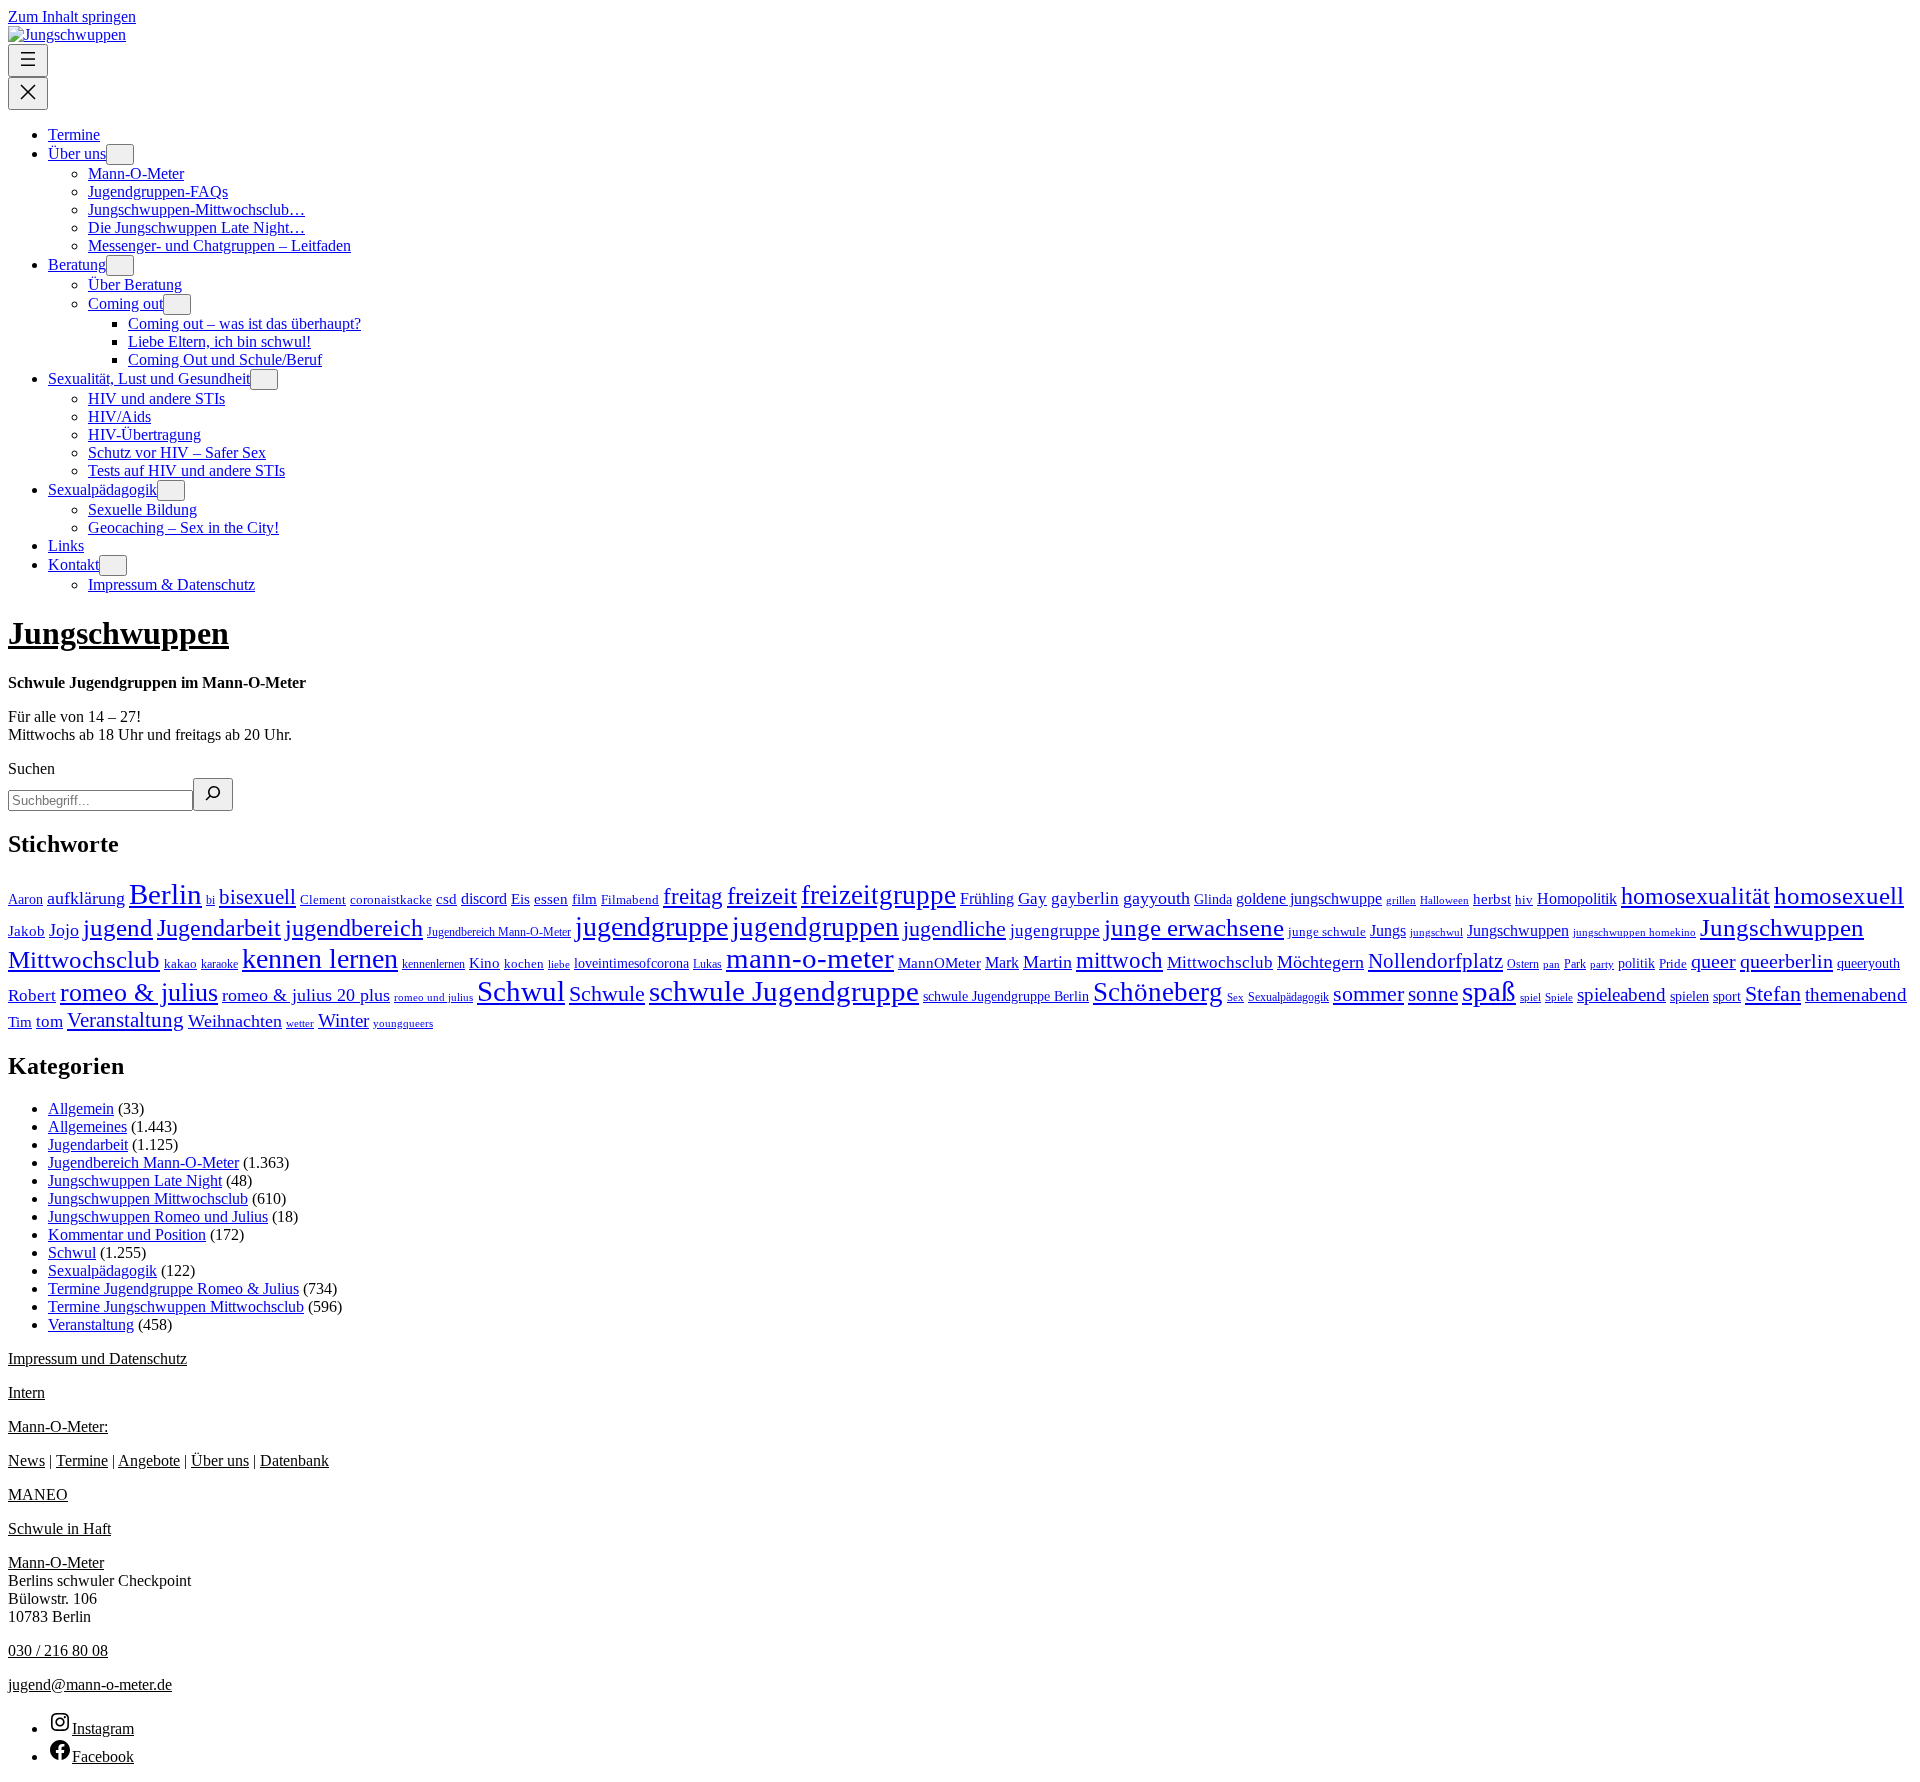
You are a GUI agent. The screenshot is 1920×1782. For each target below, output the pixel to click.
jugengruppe (1055, 930)
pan (1551, 964)
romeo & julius (139, 992)
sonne (1433, 994)
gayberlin (1085, 898)
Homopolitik (1577, 898)
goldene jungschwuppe (1309, 898)
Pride (1673, 963)
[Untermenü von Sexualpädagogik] (171, 490)
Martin (1047, 962)
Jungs (1388, 930)
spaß (1489, 991)
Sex (1235, 997)
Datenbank (294, 1460)
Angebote (149, 1460)
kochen (524, 963)
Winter (343, 1020)
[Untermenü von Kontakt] (113, 565)
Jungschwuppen (118, 633)
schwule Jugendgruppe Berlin (1006, 996)
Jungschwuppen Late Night (135, 1180)
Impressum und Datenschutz (97, 1358)
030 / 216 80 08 (58, 1650)
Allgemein (81, 1108)
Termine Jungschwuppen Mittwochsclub (176, 1306)
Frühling (987, 898)
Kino (484, 962)
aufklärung (86, 898)
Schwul (521, 991)
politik (1636, 963)
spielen (1689, 996)
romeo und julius (433, 997)
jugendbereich (354, 927)
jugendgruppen (815, 927)
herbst (1492, 899)
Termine (82, 1460)
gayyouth (1156, 898)
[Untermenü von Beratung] (120, 265)
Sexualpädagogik (1288, 997)
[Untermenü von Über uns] (120, 154)
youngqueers (403, 1023)
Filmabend (630, 899)
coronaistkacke (391, 900)
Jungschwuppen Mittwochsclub (148, 1198)
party (1602, 964)
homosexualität (1695, 896)
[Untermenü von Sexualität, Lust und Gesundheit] (264, 379)
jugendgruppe (651, 926)
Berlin (165, 894)
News (26, 1460)
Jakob (26, 931)
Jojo (64, 930)
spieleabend (1621, 994)
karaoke (219, 964)
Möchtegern (1320, 962)
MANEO (38, 1494)
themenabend (1856, 994)
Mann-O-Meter (56, 1562)
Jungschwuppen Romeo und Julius (158, 1216)
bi (210, 900)
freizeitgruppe (878, 895)
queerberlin (1786, 961)
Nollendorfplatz (1435, 961)
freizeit (762, 895)
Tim (20, 1022)
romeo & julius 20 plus (306, 995)
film (584, 899)
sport (1727, 996)
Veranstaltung (125, 1020)
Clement (323, 900)
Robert (32, 995)
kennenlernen (433, 964)
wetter (300, 1023)
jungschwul (1436, 932)
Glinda (1213, 899)
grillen (1401, 900)
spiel (1530, 997)
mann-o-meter (810, 958)
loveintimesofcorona (631, 963)
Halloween (1444, 900)
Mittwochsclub (1220, 962)
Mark (1002, 962)
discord (484, 898)
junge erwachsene (1194, 927)
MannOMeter (939, 963)
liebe (559, 964)
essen (551, 899)
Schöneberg (1158, 992)
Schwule (607, 994)
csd (446, 898)
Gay (1032, 898)
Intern (26, 1392)
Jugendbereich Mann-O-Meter (499, 932)
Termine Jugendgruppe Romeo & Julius (173, 1288)
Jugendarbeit (219, 928)
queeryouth (1868, 963)
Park (1575, 964)
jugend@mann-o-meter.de (90, 1684)
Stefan (1773, 993)
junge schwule (1327, 931)
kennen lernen (320, 958)
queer (1713, 961)
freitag (693, 896)
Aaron (25, 899)
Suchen (31, 768)
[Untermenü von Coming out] (177, 304)
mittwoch (1119, 960)
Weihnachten (235, 1021)
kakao (180, 964)
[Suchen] (213, 794)
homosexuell (1839, 895)
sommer (1368, 994)
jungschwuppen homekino (1634, 932)
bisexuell (257, 897)
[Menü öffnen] (28, 60)
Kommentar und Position (127, 1234)
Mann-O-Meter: (58, 1426)
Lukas (707, 964)
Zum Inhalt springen (72, 16)
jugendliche (954, 928)
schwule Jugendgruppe (784, 991)
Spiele (1559, 997)
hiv (1524, 899)
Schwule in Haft (59, 1528)
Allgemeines (87, 1126)
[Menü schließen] (28, 93)
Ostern (1523, 964)
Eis (520, 898)
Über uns (220, 1460)
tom (49, 1021)
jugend (118, 927)
